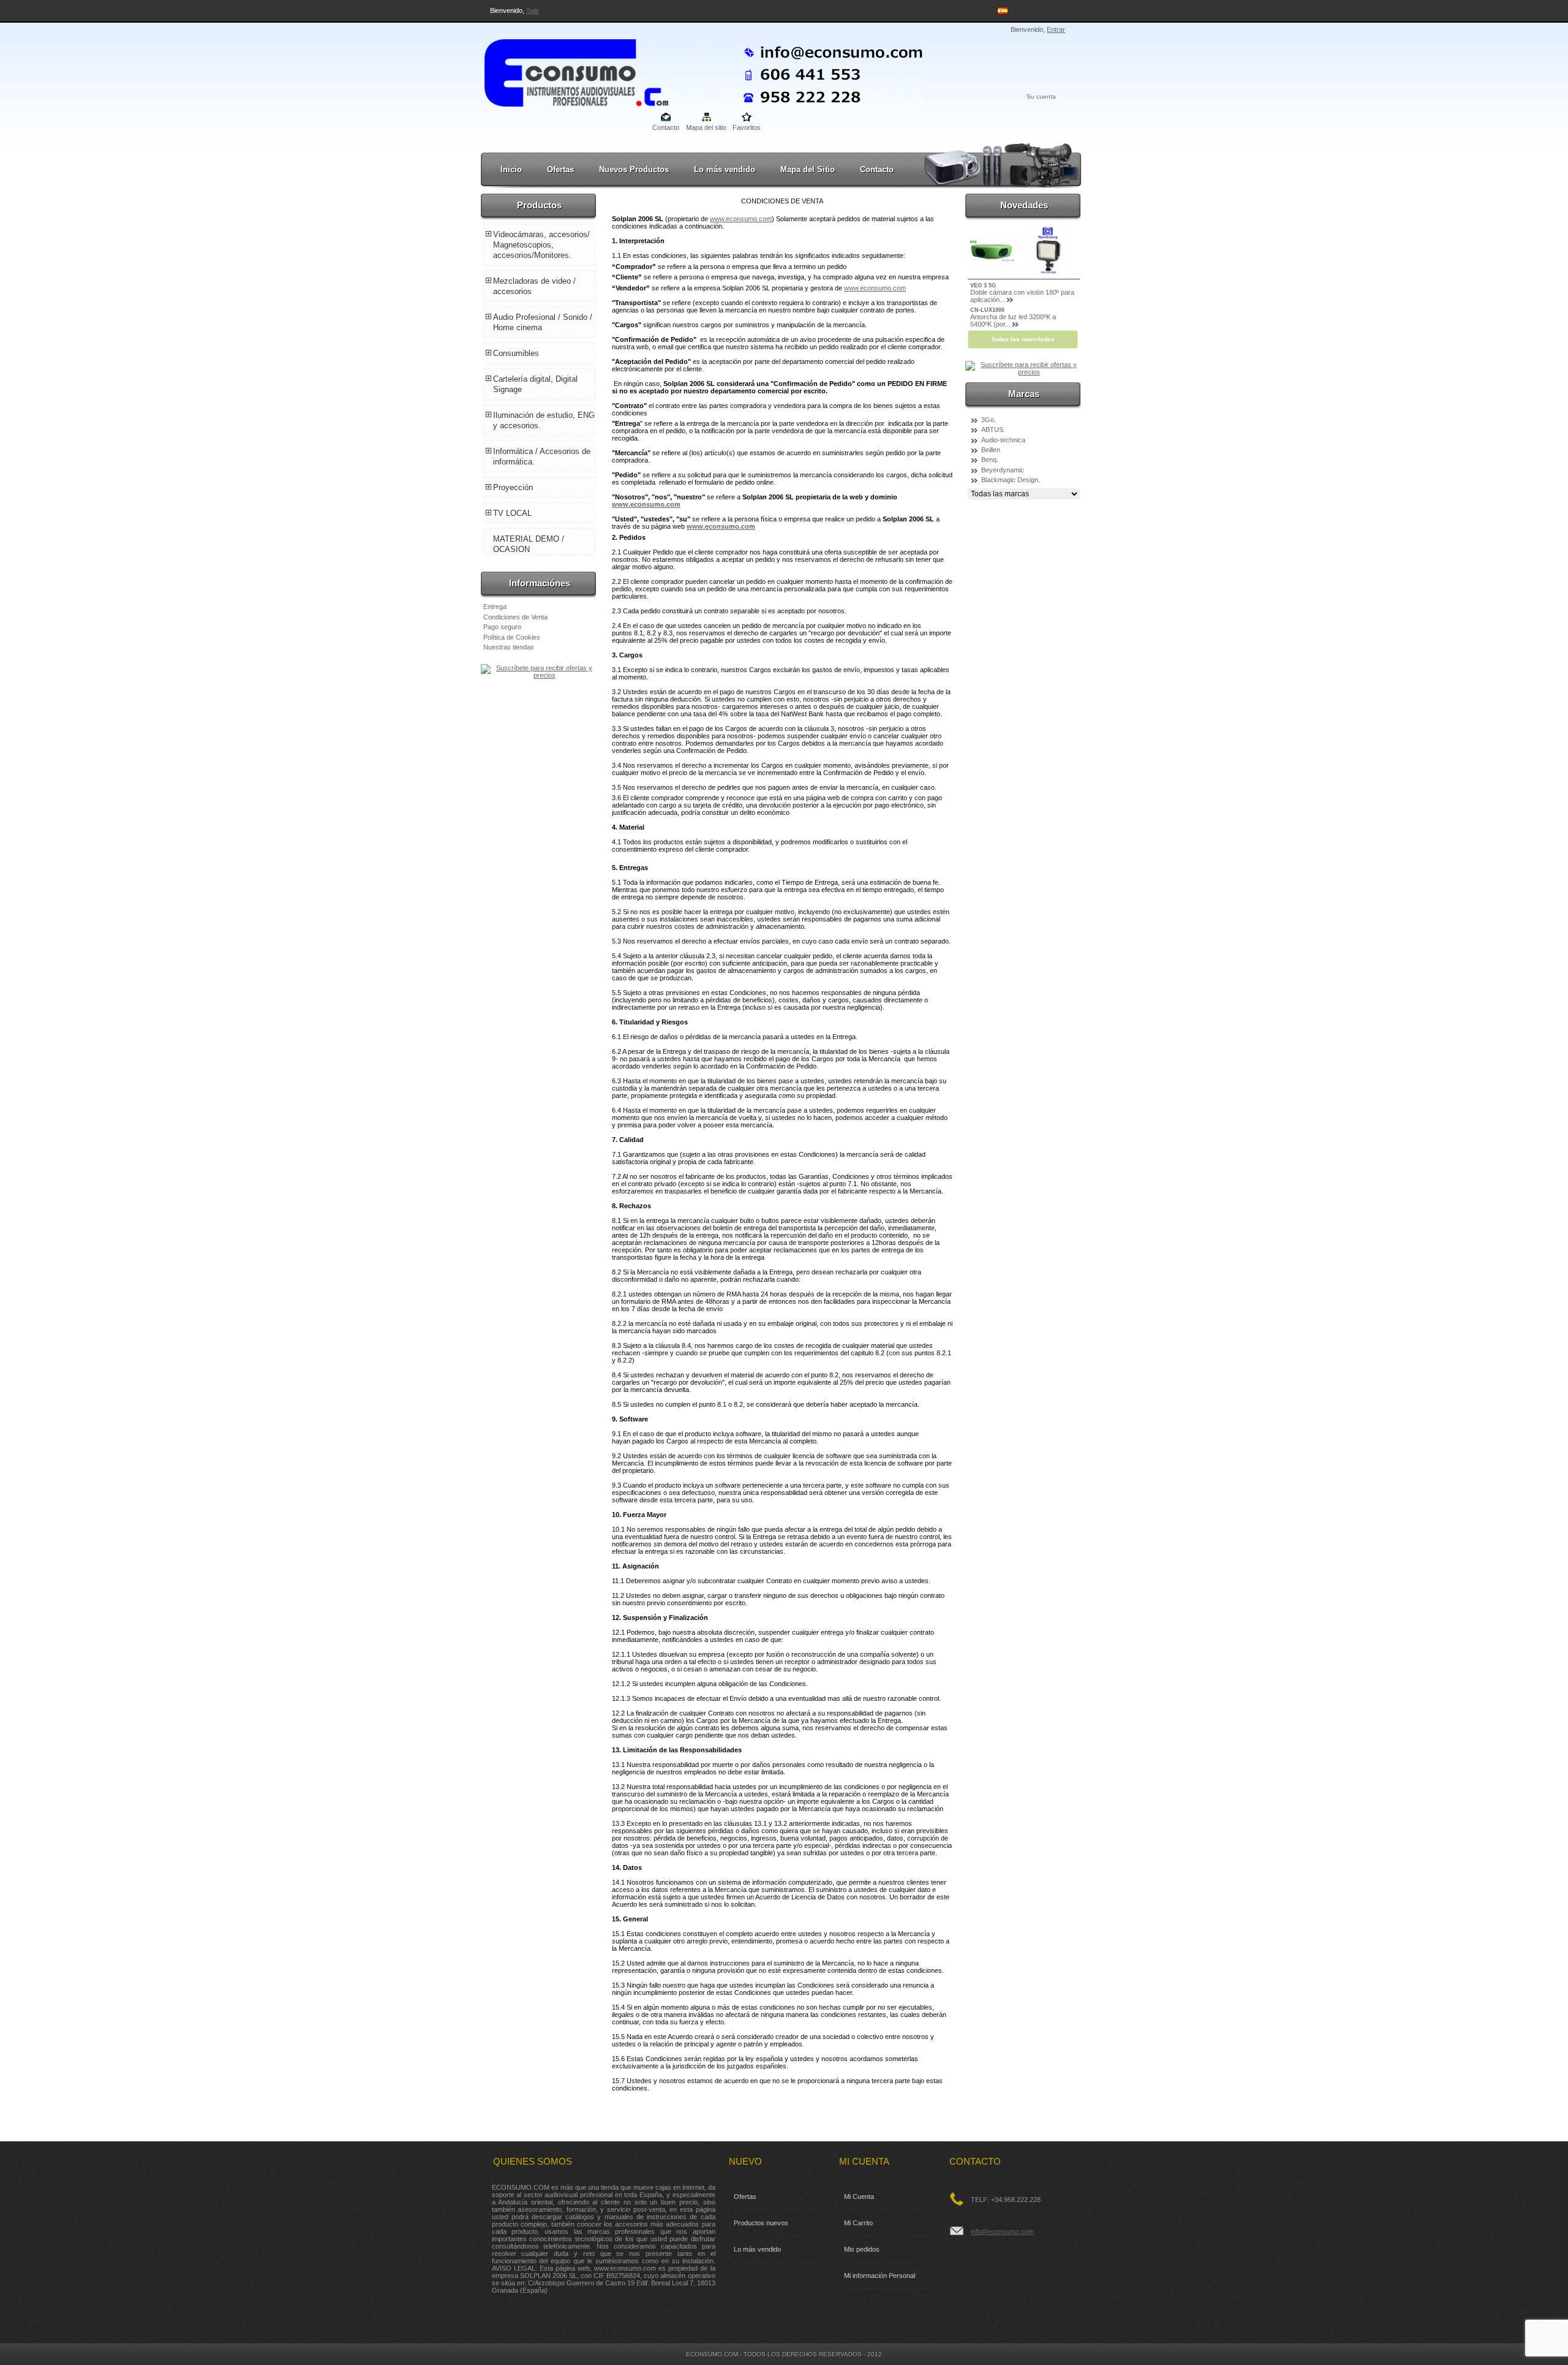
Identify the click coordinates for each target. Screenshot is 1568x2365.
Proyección (513, 487)
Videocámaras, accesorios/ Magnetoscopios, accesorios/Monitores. (541, 245)
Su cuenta (1041, 96)
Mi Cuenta (859, 2197)
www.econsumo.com (741, 219)
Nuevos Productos (634, 169)
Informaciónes (540, 583)
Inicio (511, 169)
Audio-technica (1003, 440)
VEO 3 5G (983, 286)
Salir (533, 10)
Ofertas (560, 169)
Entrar (1056, 29)
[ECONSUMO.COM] (565, 70)
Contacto (666, 127)
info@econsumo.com (1002, 2231)
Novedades (1024, 205)
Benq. (990, 460)
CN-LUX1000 (987, 310)
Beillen (991, 450)
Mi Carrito (858, 2223)
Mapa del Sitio (808, 169)
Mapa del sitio (706, 127)
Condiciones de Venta (515, 617)
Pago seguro (502, 627)
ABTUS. (993, 429)
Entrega (495, 607)
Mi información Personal (880, 2276)
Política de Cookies (512, 637)
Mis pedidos (862, 2249)
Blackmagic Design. (1011, 480)
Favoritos (747, 127)
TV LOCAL (512, 513)
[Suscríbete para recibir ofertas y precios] (539, 675)
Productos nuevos (761, 2223)
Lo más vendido (725, 169)
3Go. (989, 420)
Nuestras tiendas (509, 647)
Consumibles (516, 353)
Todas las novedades (1023, 339)
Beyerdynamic (1003, 470)
